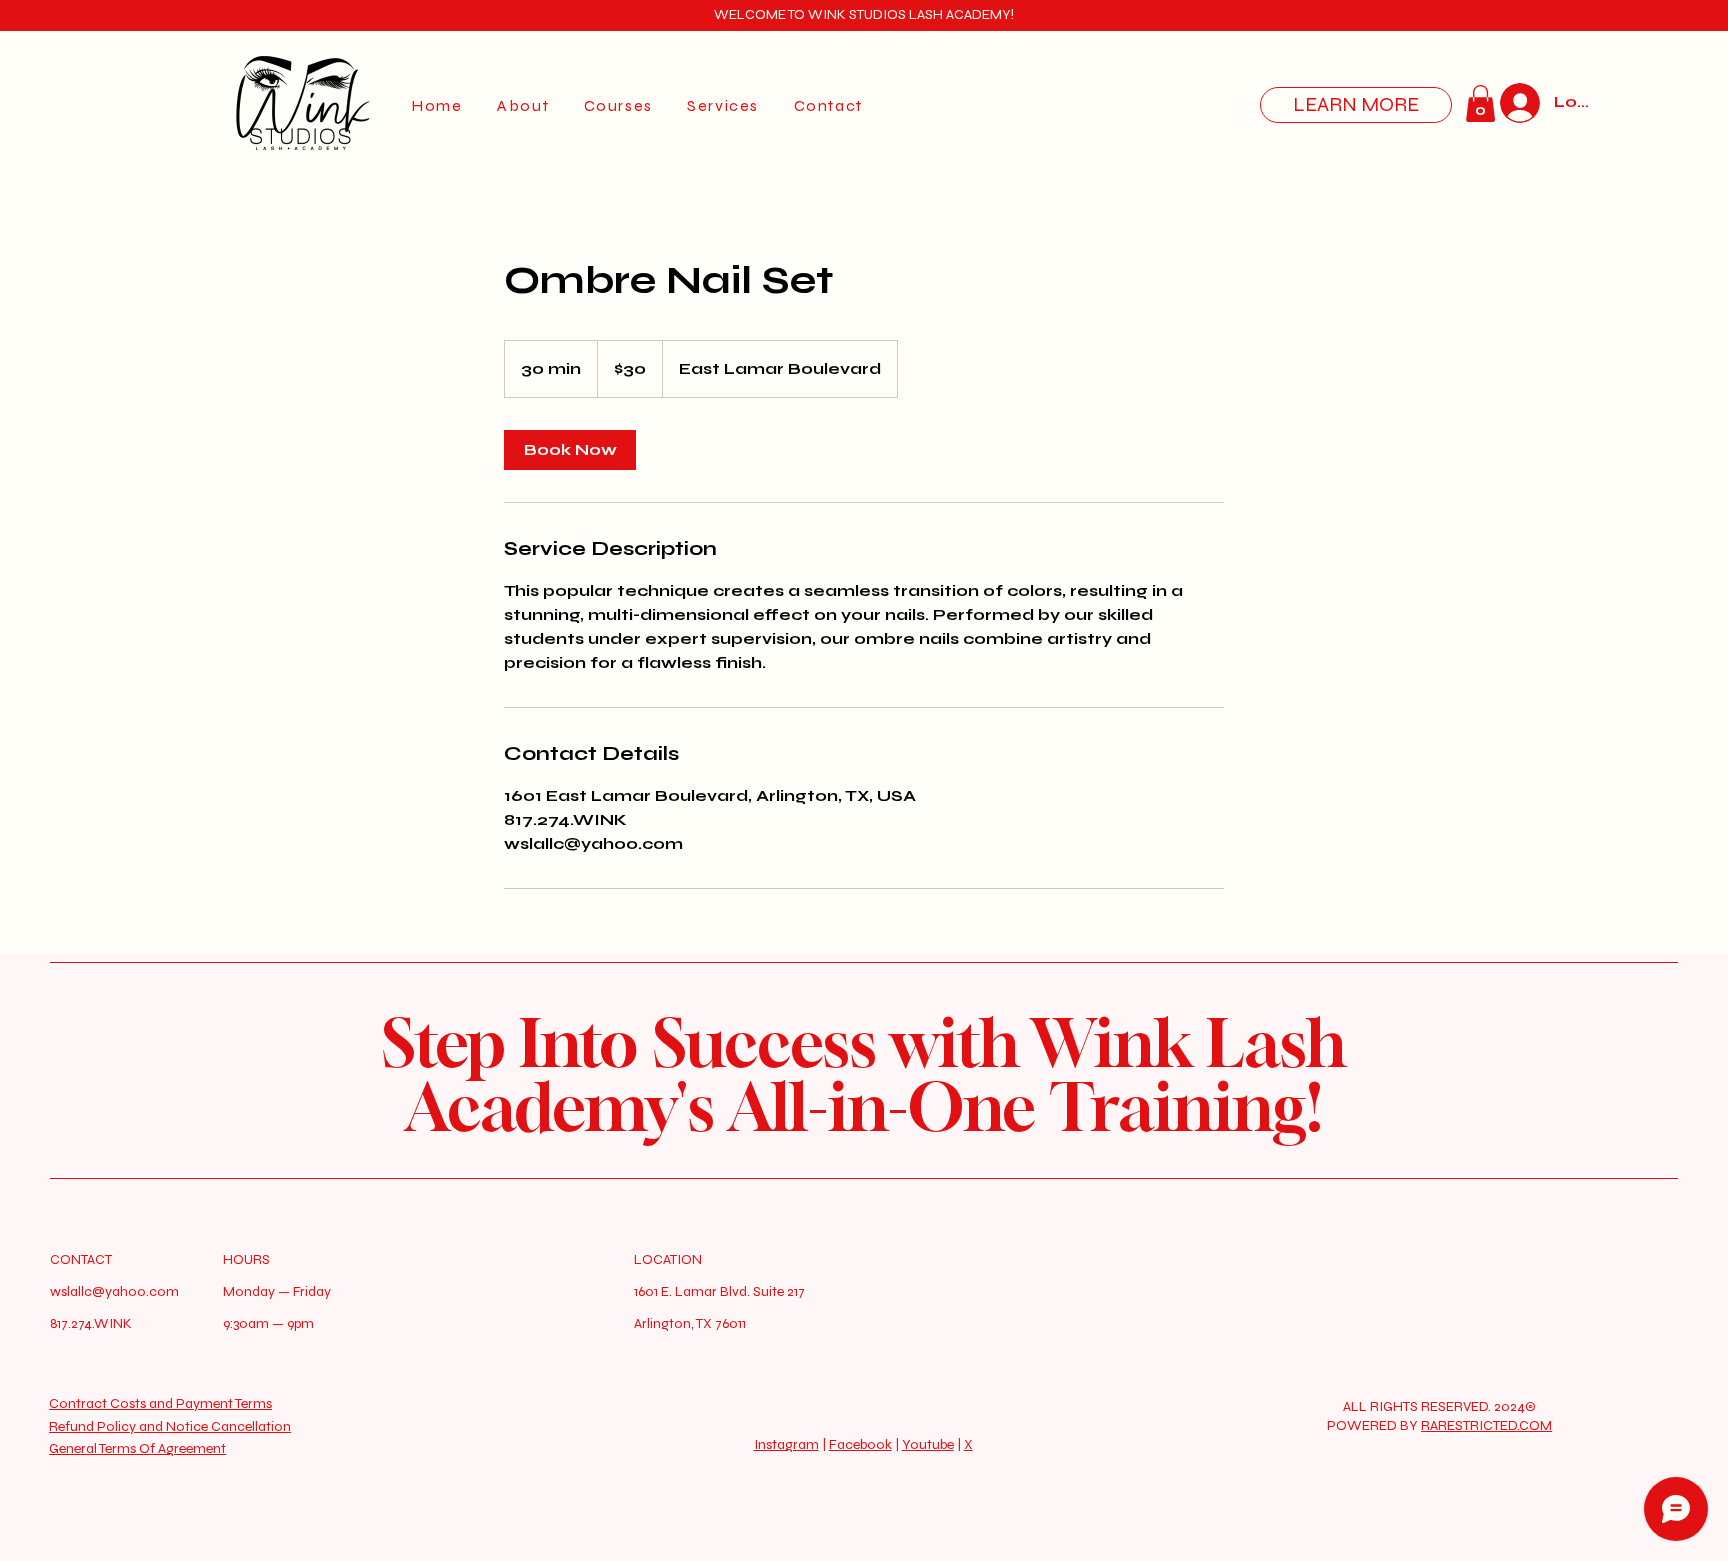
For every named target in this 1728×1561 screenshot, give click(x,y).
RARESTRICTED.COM (1486, 1425)
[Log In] (1514, 103)
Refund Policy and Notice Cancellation (170, 1426)
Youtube (928, 1444)
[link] (570, 450)
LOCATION (668, 1259)
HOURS (246, 1259)
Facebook (860, 1444)
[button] (1480, 103)
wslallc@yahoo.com (114, 1291)
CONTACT (81, 1259)
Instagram (786, 1444)
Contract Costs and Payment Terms (160, 1403)
